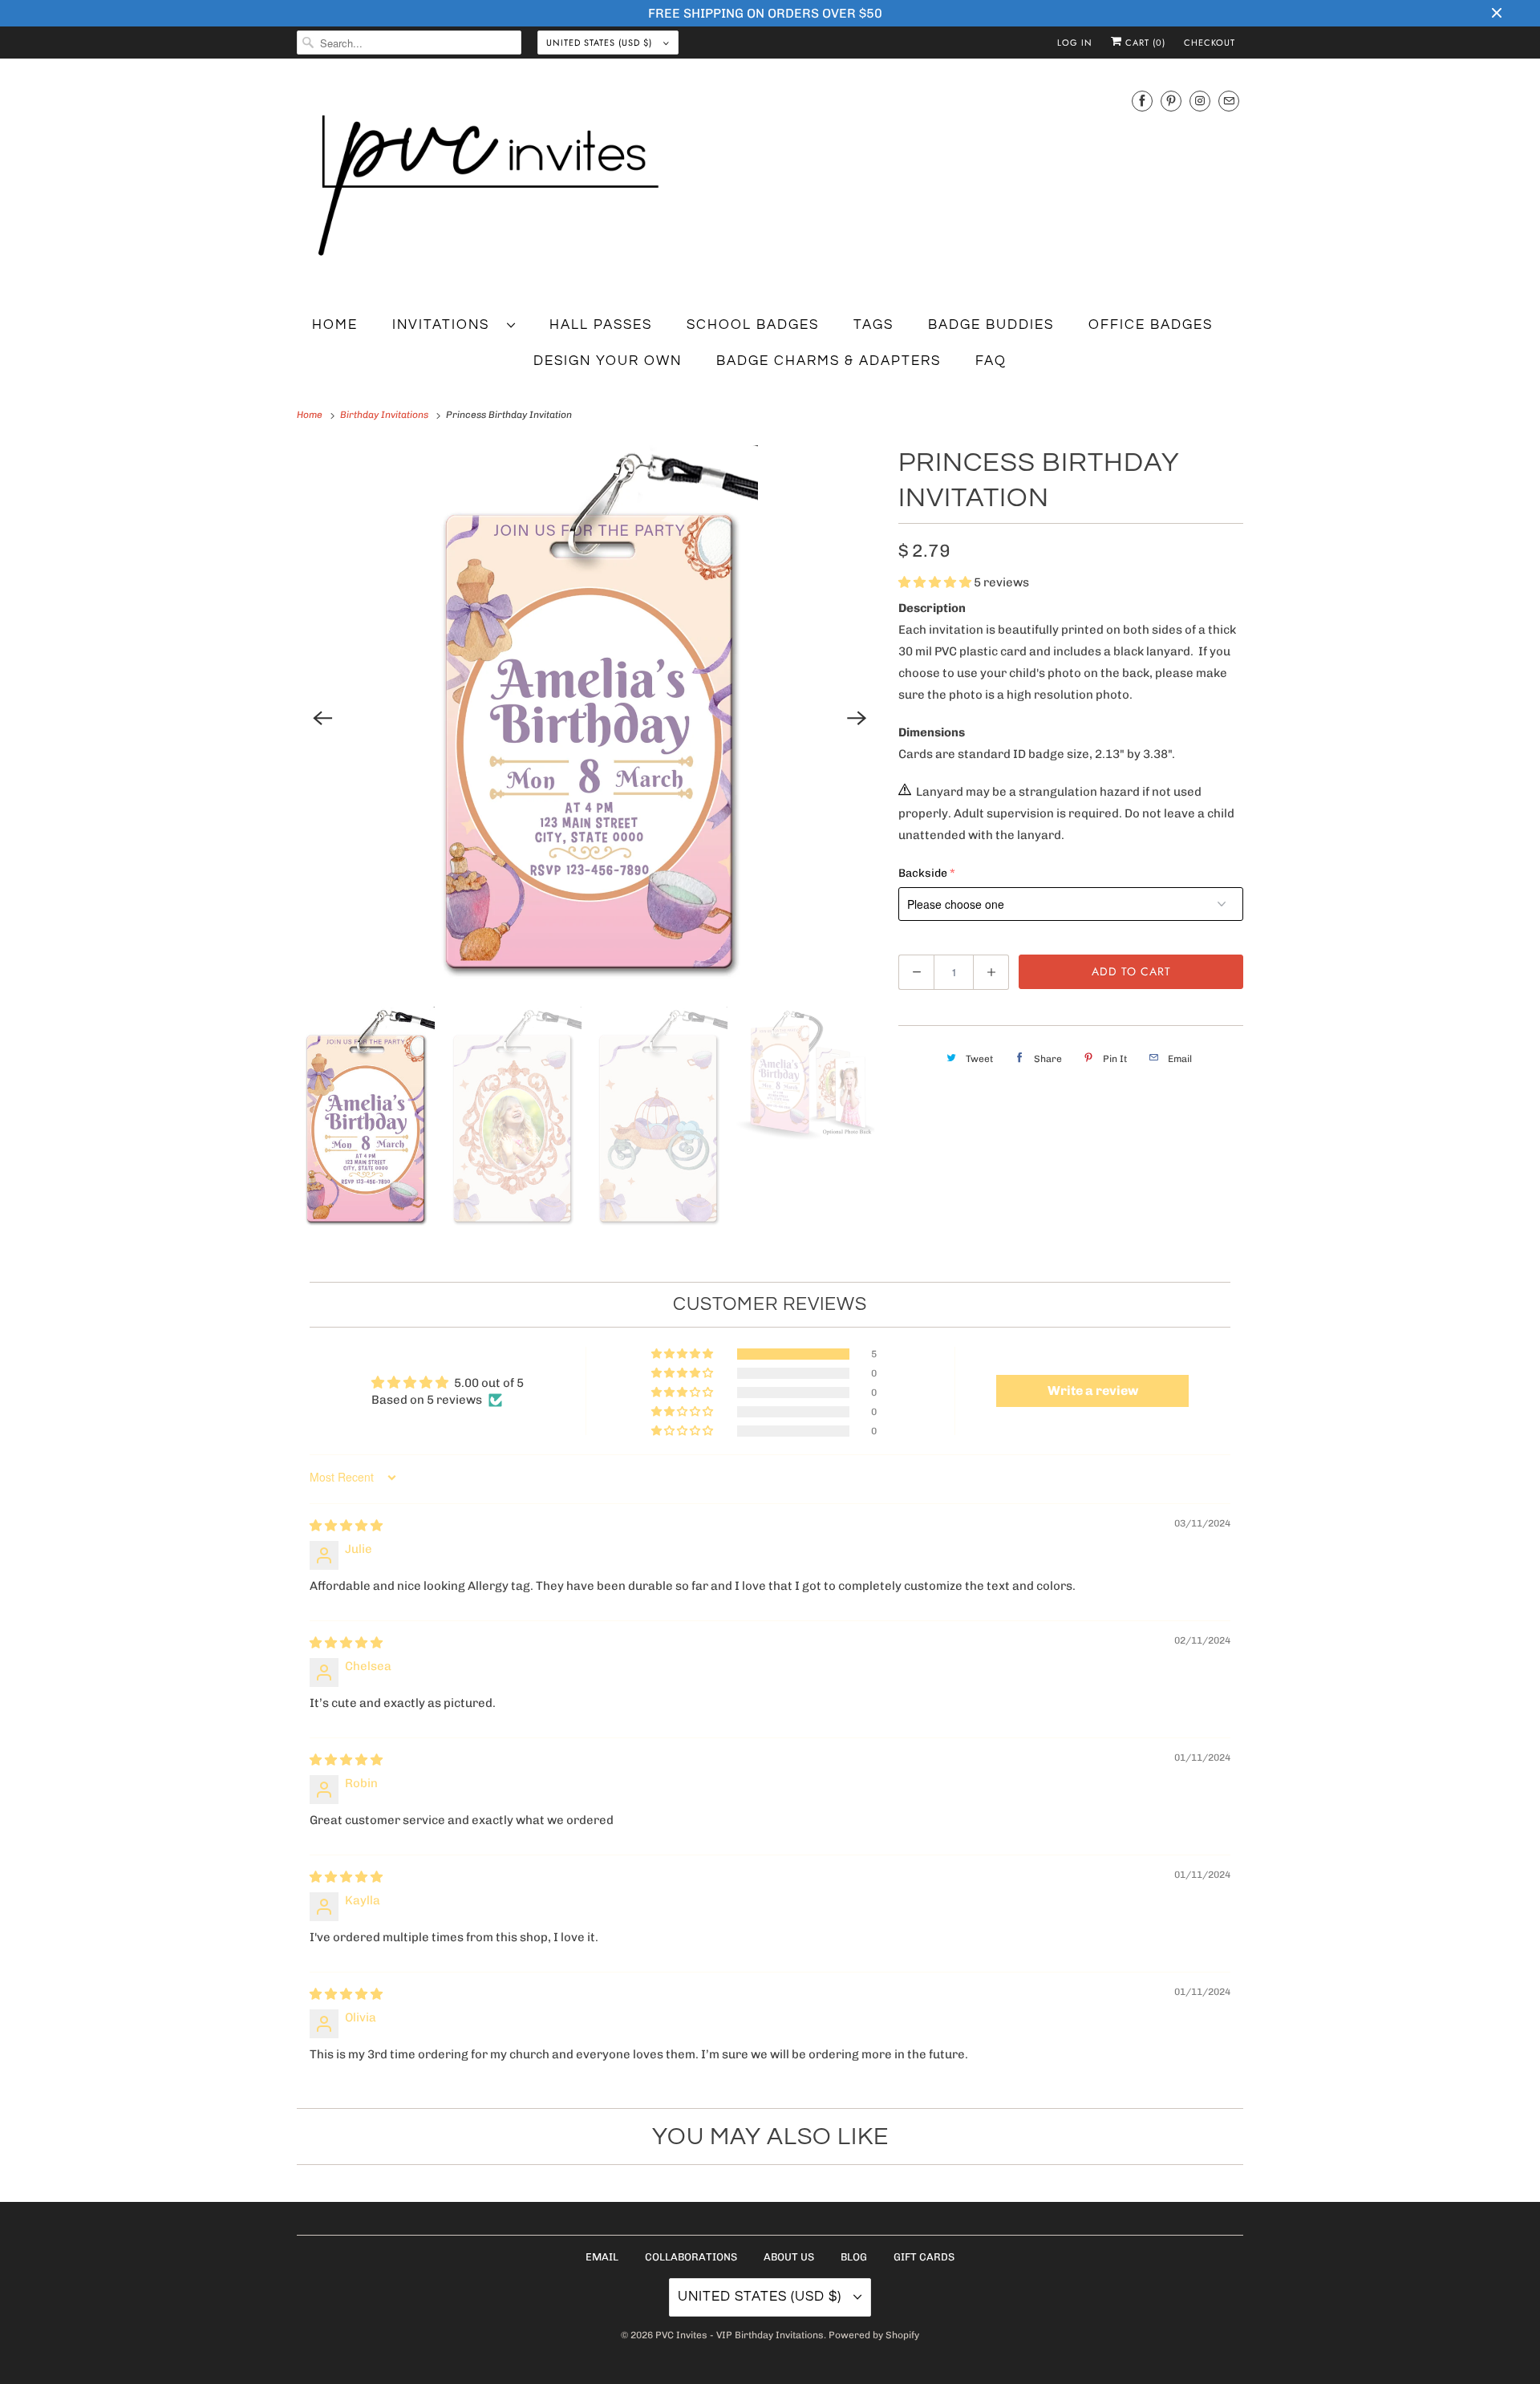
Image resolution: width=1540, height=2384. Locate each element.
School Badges (753, 325)
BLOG (854, 2257)
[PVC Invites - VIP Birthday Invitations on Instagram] (1200, 101)
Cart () (1144, 43)
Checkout (1210, 43)
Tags (873, 325)
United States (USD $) (601, 43)
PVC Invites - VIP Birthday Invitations (740, 2335)
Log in (1075, 43)
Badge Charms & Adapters (829, 361)
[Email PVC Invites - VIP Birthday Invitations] (1229, 101)
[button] (936, 582)
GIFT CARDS (924, 2257)
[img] (346, 1526)
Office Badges (1151, 325)
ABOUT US (789, 2257)
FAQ (991, 361)
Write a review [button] (1093, 1391)
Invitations (446, 325)
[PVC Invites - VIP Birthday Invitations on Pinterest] (1171, 101)
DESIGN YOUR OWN (608, 361)
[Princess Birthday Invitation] (590, 718)
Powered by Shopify (874, 2335)
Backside (923, 873)
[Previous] (322, 718)
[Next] (857, 718)
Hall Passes (601, 325)
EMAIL (602, 2257)
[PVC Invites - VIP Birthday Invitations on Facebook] (1142, 101)
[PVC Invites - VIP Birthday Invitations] (770, 187)
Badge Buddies (991, 325)
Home (335, 325)
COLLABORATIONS (691, 2257)
